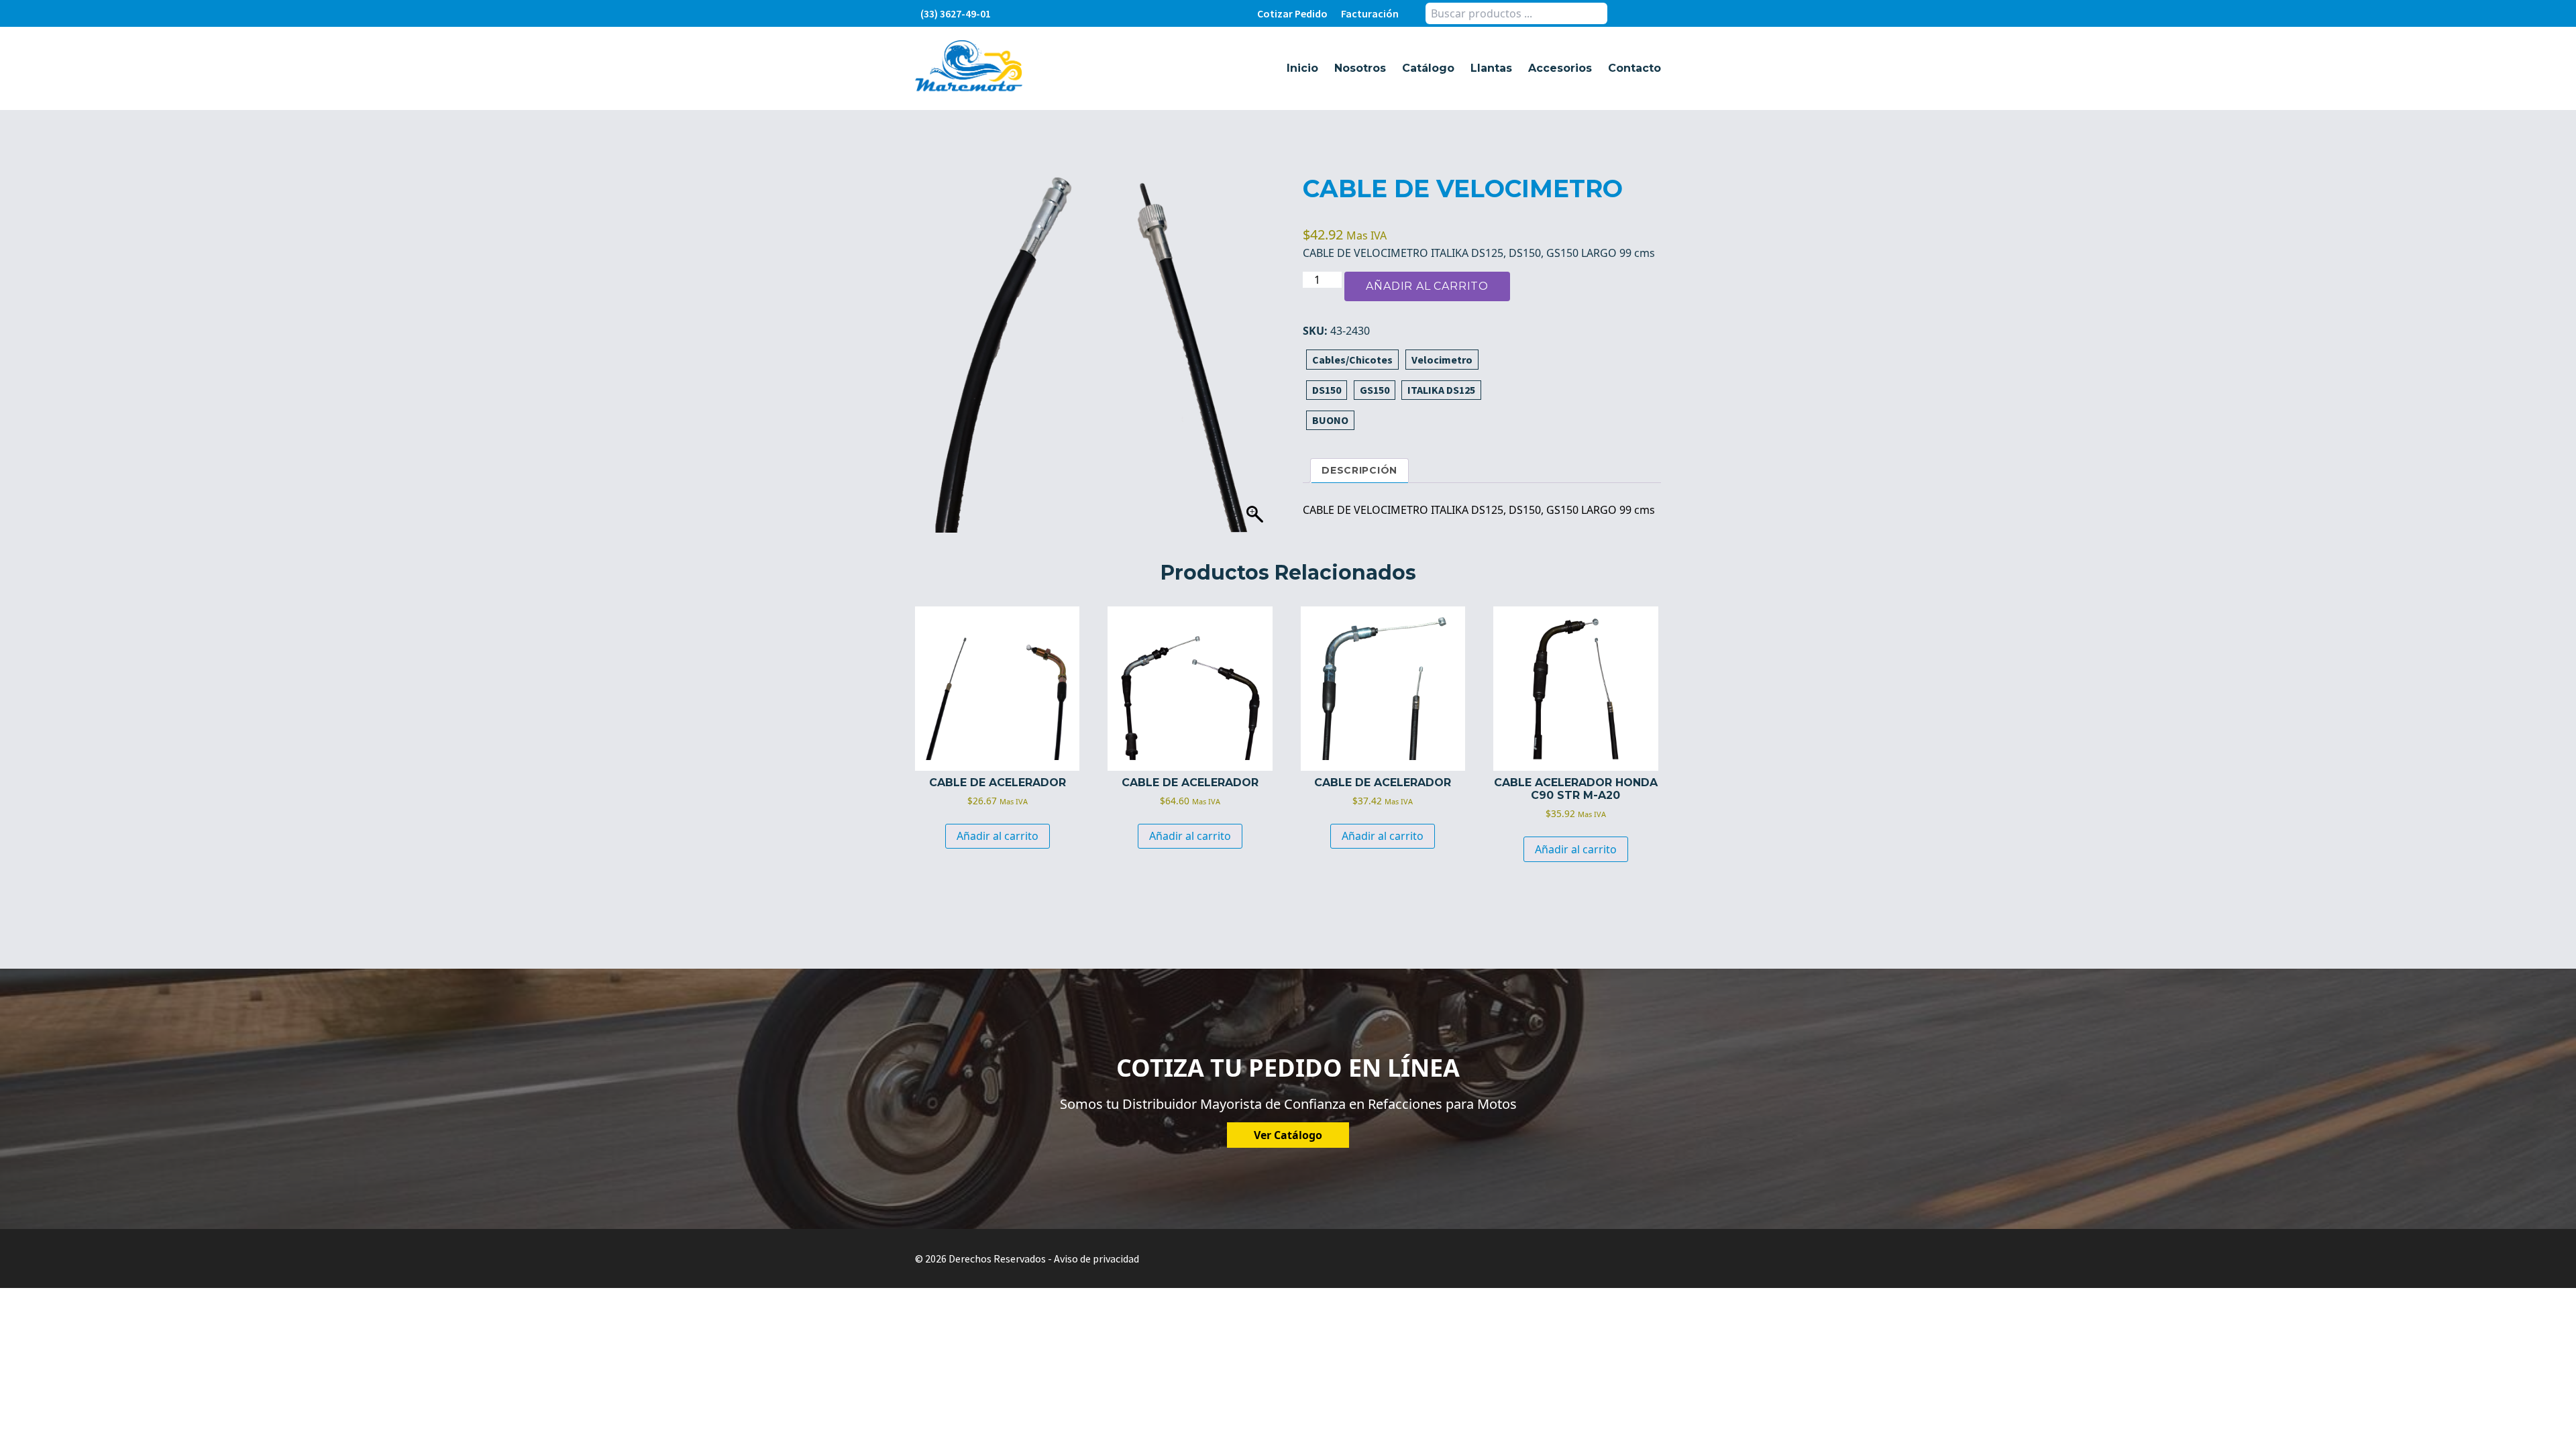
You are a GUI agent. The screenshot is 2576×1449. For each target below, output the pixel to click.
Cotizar (1292, 13)
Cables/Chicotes (1352, 360)
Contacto (1634, 68)
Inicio (1302, 68)
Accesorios (1560, 68)
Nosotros (1360, 68)
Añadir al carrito (1427, 286)
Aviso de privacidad (1096, 1258)
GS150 (1375, 390)
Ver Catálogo (1288, 1135)
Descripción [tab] (1359, 470)
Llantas (1491, 68)
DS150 (1327, 390)
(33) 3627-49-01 (956, 13)
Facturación (1370, 13)
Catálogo (1428, 68)
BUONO (1330, 420)
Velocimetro (1442, 360)
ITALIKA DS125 (1441, 390)
